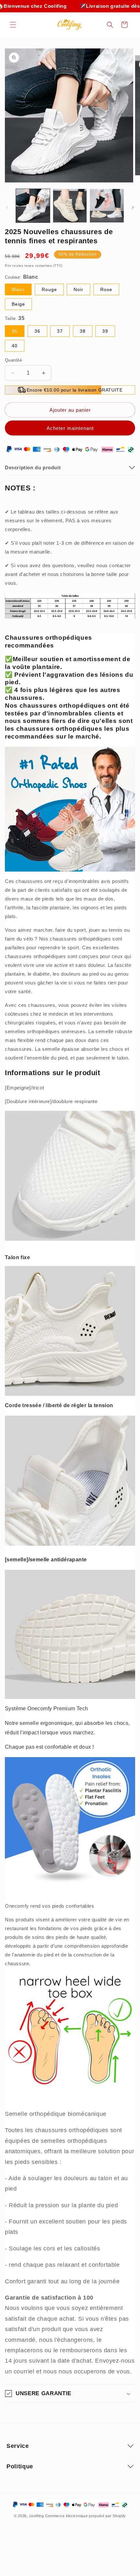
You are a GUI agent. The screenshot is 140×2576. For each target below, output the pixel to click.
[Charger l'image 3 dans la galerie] (107, 206)
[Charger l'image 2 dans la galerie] (70, 206)
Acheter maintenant (70, 428)
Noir (78, 289)
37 (60, 331)
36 (37, 331)
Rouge (49, 289)
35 (15, 331)
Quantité (13, 360)
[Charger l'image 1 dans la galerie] (33, 206)
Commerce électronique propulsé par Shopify (86, 2516)
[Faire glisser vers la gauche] (7, 207)
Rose (106, 289)
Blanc (18, 289)
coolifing (37, 2516)
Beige (18, 304)
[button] (13, 25)
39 (105, 331)
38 (83, 331)
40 (15, 346)
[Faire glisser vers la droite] (133, 207)
